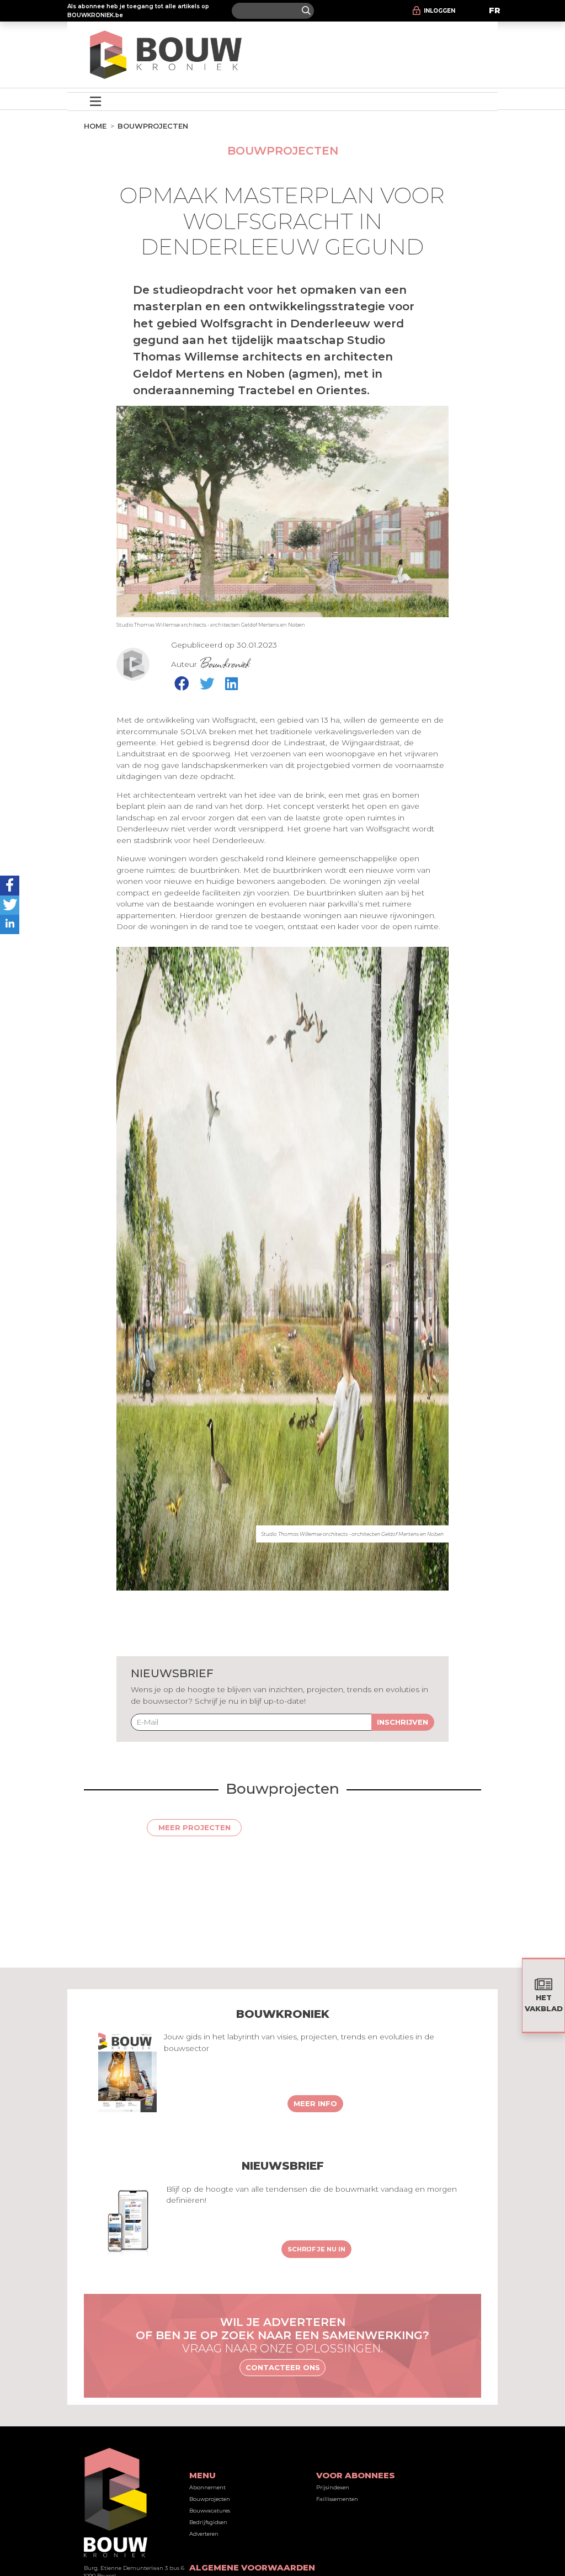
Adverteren (204, 2534)
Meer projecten (194, 1827)
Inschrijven (403, 1722)
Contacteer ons (283, 2367)
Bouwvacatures (210, 2511)
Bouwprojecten (153, 126)
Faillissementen (337, 2499)
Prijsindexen (333, 2487)
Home (95, 126)
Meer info (315, 2103)
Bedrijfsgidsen (208, 2522)
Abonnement (207, 2487)
